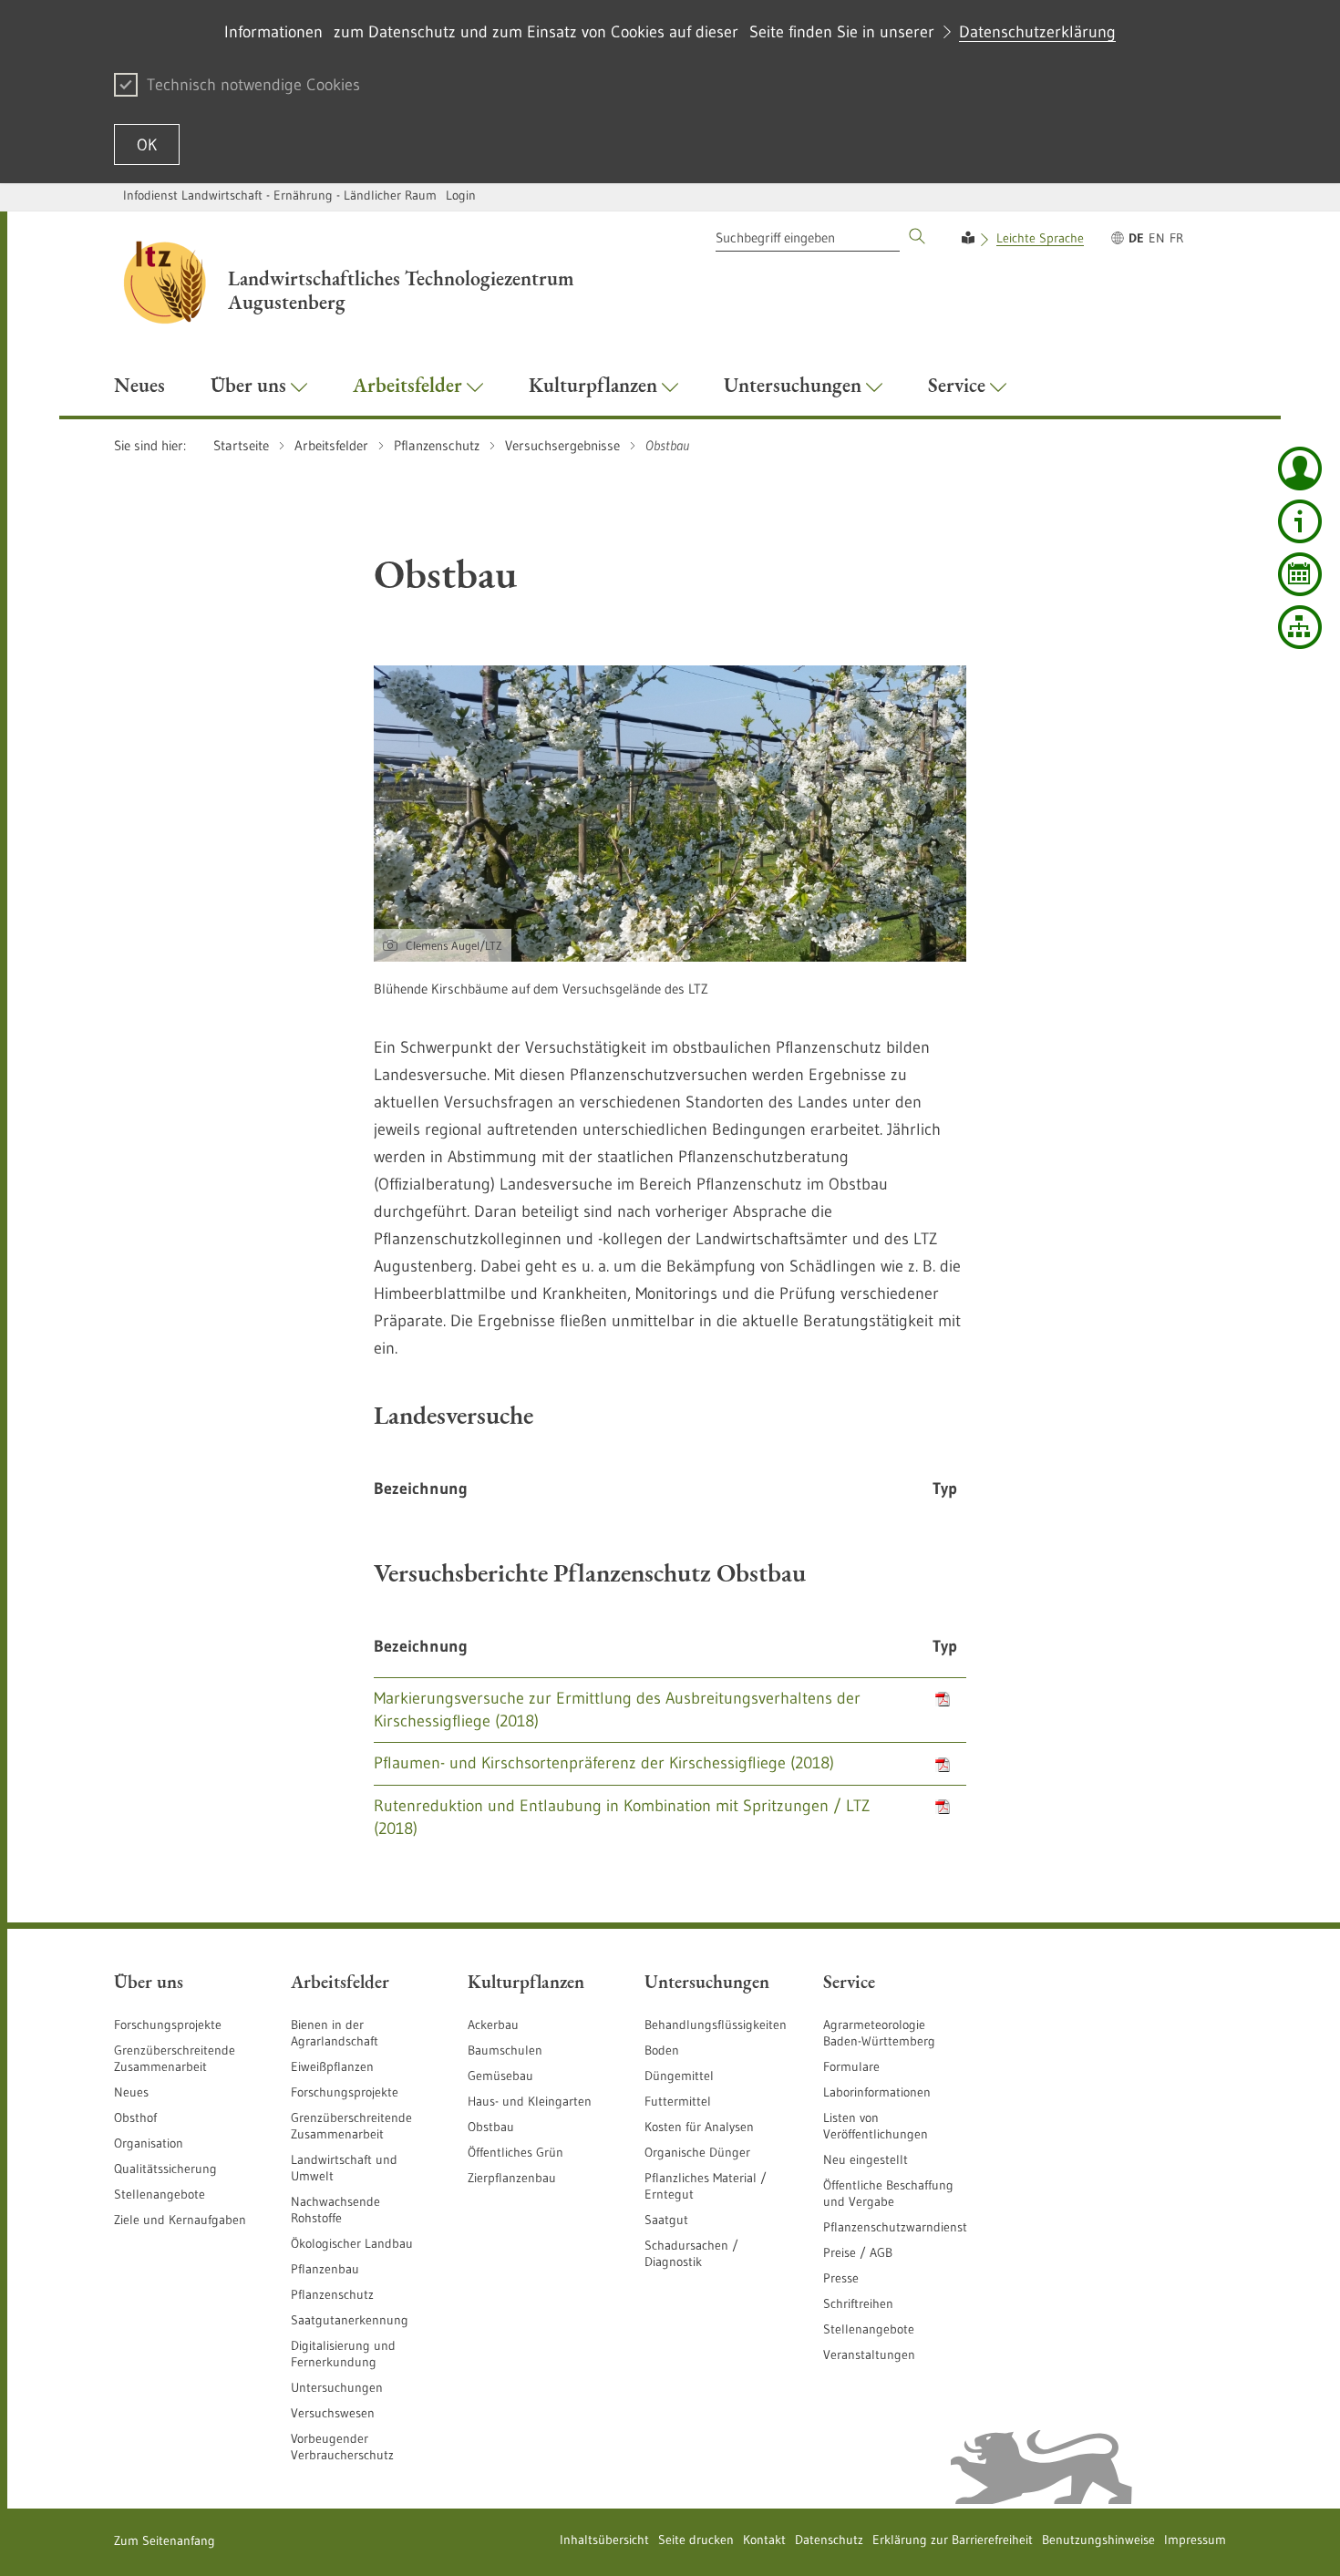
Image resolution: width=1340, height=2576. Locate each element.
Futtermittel (678, 2101)
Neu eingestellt (866, 2159)
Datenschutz (829, 2540)
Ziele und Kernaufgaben (180, 2220)
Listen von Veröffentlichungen (876, 2126)
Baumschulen (505, 2050)
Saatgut (666, 2220)
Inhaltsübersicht (604, 2540)
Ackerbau (493, 2025)
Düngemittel (679, 2076)
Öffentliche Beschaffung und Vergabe (888, 2193)
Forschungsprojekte (168, 2025)
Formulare (851, 2066)
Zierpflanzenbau (512, 2178)
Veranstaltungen (869, 2354)
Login (461, 195)
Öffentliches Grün (515, 2152)
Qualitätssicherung (165, 2169)
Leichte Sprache (1040, 238)
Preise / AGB (858, 2252)
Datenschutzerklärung (1037, 32)
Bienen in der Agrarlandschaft (335, 2033)
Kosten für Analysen (699, 2127)
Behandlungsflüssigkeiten (716, 2025)
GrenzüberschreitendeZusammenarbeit (351, 2126)
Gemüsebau (500, 2076)
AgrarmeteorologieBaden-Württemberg (879, 2033)
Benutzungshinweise (1098, 2540)
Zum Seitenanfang (165, 2540)
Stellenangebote (160, 2194)
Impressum (1195, 2540)
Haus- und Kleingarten (530, 2101)
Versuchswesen (333, 2413)
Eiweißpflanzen (332, 2066)
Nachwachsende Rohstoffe (335, 2210)
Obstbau (491, 2127)
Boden (662, 2050)
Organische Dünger (697, 2152)
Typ (945, 1489)
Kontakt (764, 2540)
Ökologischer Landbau (352, 2243)
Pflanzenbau (325, 2269)
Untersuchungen (337, 2387)
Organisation (149, 2143)
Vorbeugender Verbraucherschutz (342, 2447)
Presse (841, 2278)
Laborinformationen (877, 2092)
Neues (131, 2092)
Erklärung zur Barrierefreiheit (953, 2540)
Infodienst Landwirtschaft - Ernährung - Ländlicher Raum (280, 195)
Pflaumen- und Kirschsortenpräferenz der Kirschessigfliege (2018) (604, 1763)
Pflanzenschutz (332, 2294)
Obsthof (135, 2117)
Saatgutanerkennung (350, 2320)
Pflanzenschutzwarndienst (895, 2227)
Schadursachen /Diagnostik (691, 2253)
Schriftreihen (858, 2303)
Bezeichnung (421, 1489)
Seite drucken (696, 2540)
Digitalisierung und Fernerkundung (343, 2354)
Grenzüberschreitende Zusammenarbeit (175, 2058)
